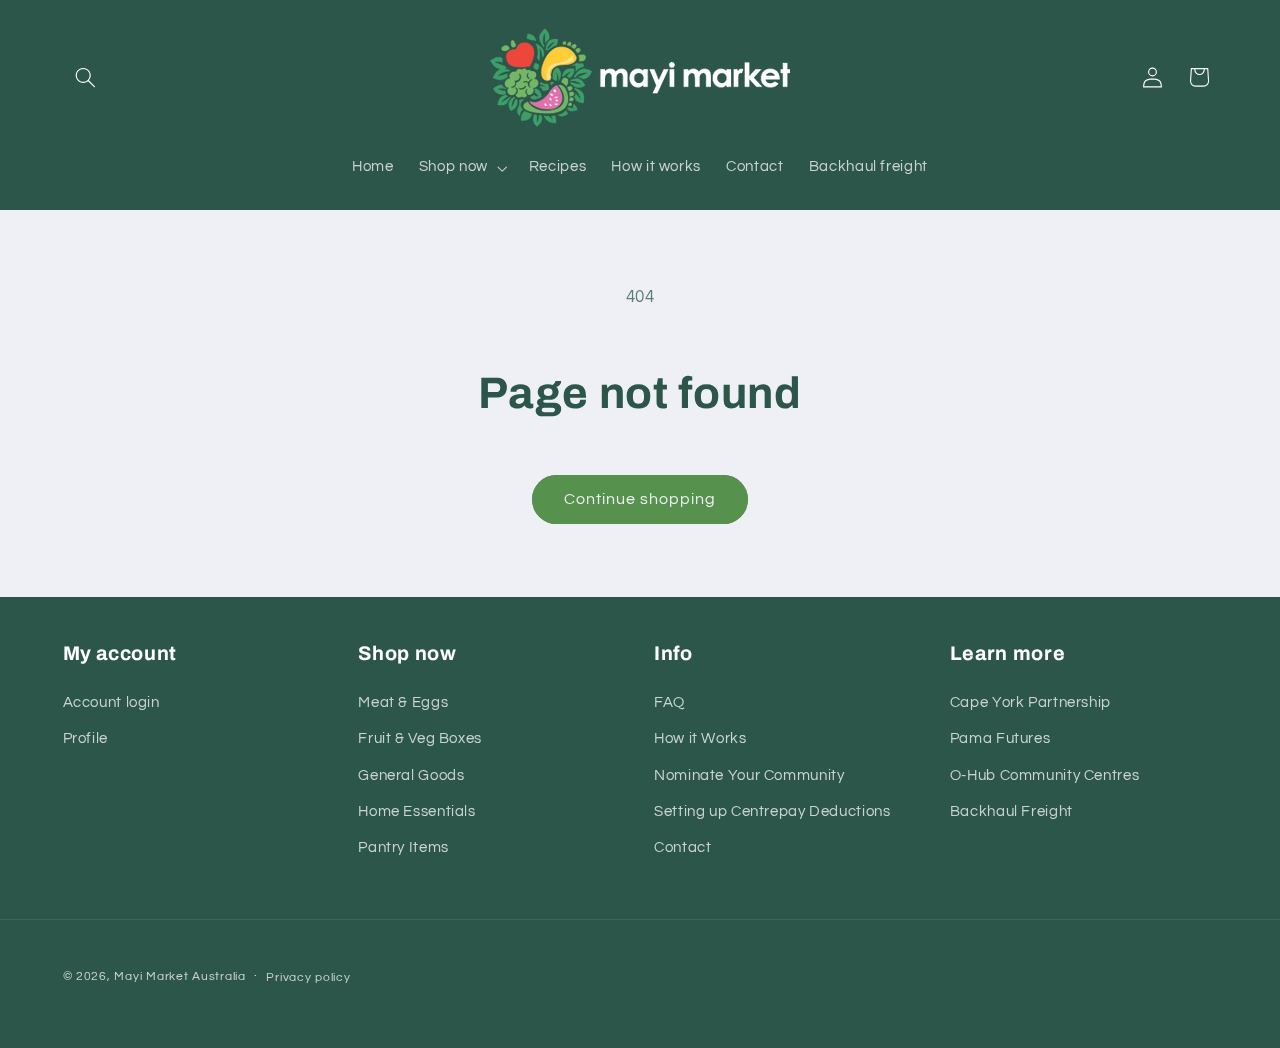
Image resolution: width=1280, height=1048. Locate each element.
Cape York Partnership (1030, 702)
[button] (86, 77)
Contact (682, 847)
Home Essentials (416, 811)
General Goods (411, 775)
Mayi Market (151, 976)
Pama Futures (1000, 738)
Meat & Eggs (403, 702)
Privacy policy (308, 977)
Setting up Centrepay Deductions (772, 811)
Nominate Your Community (749, 775)
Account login (111, 702)
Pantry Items (403, 847)
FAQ (669, 702)
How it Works (700, 738)
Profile (85, 738)
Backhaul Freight (1011, 811)
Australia (219, 976)
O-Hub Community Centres (1045, 775)
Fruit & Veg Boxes (420, 738)
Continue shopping (640, 499)
